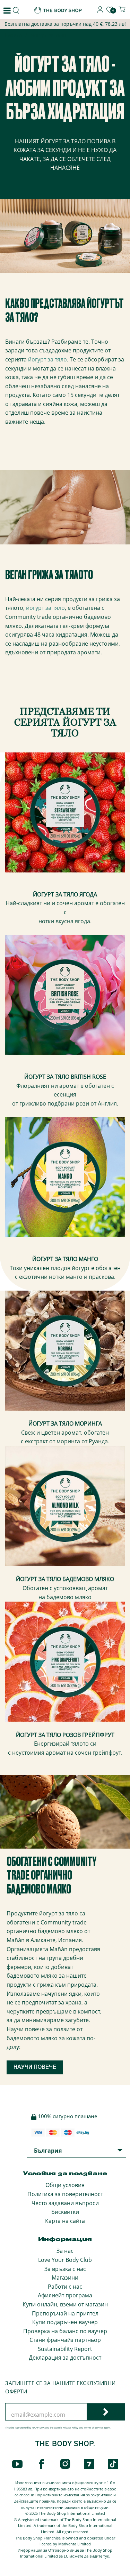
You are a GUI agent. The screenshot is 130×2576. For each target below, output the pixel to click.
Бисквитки (65, 2212)
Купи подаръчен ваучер (65, 2322)
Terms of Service (93, 2428)
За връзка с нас (65, 2269)
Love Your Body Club (65, 2260)
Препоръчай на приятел (65, 2313)
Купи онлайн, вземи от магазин (65, 2304)
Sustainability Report (65, 2349)
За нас (65, 2251)
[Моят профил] (100, 11)
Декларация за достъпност (65, 2358)
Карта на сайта (65, 2221)
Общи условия (65, 2185)
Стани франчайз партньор (65, 2340)
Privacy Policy (71, 2428)
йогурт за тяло (47, 359)
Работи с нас (65, 2287)
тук (106, 2556)
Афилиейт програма (65, 2295)
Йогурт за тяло (48, 35)
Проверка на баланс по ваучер (65, 2331)
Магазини (65, 2278)
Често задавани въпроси (65, 2203)
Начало (13, 36)
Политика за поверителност (65, 2194)
